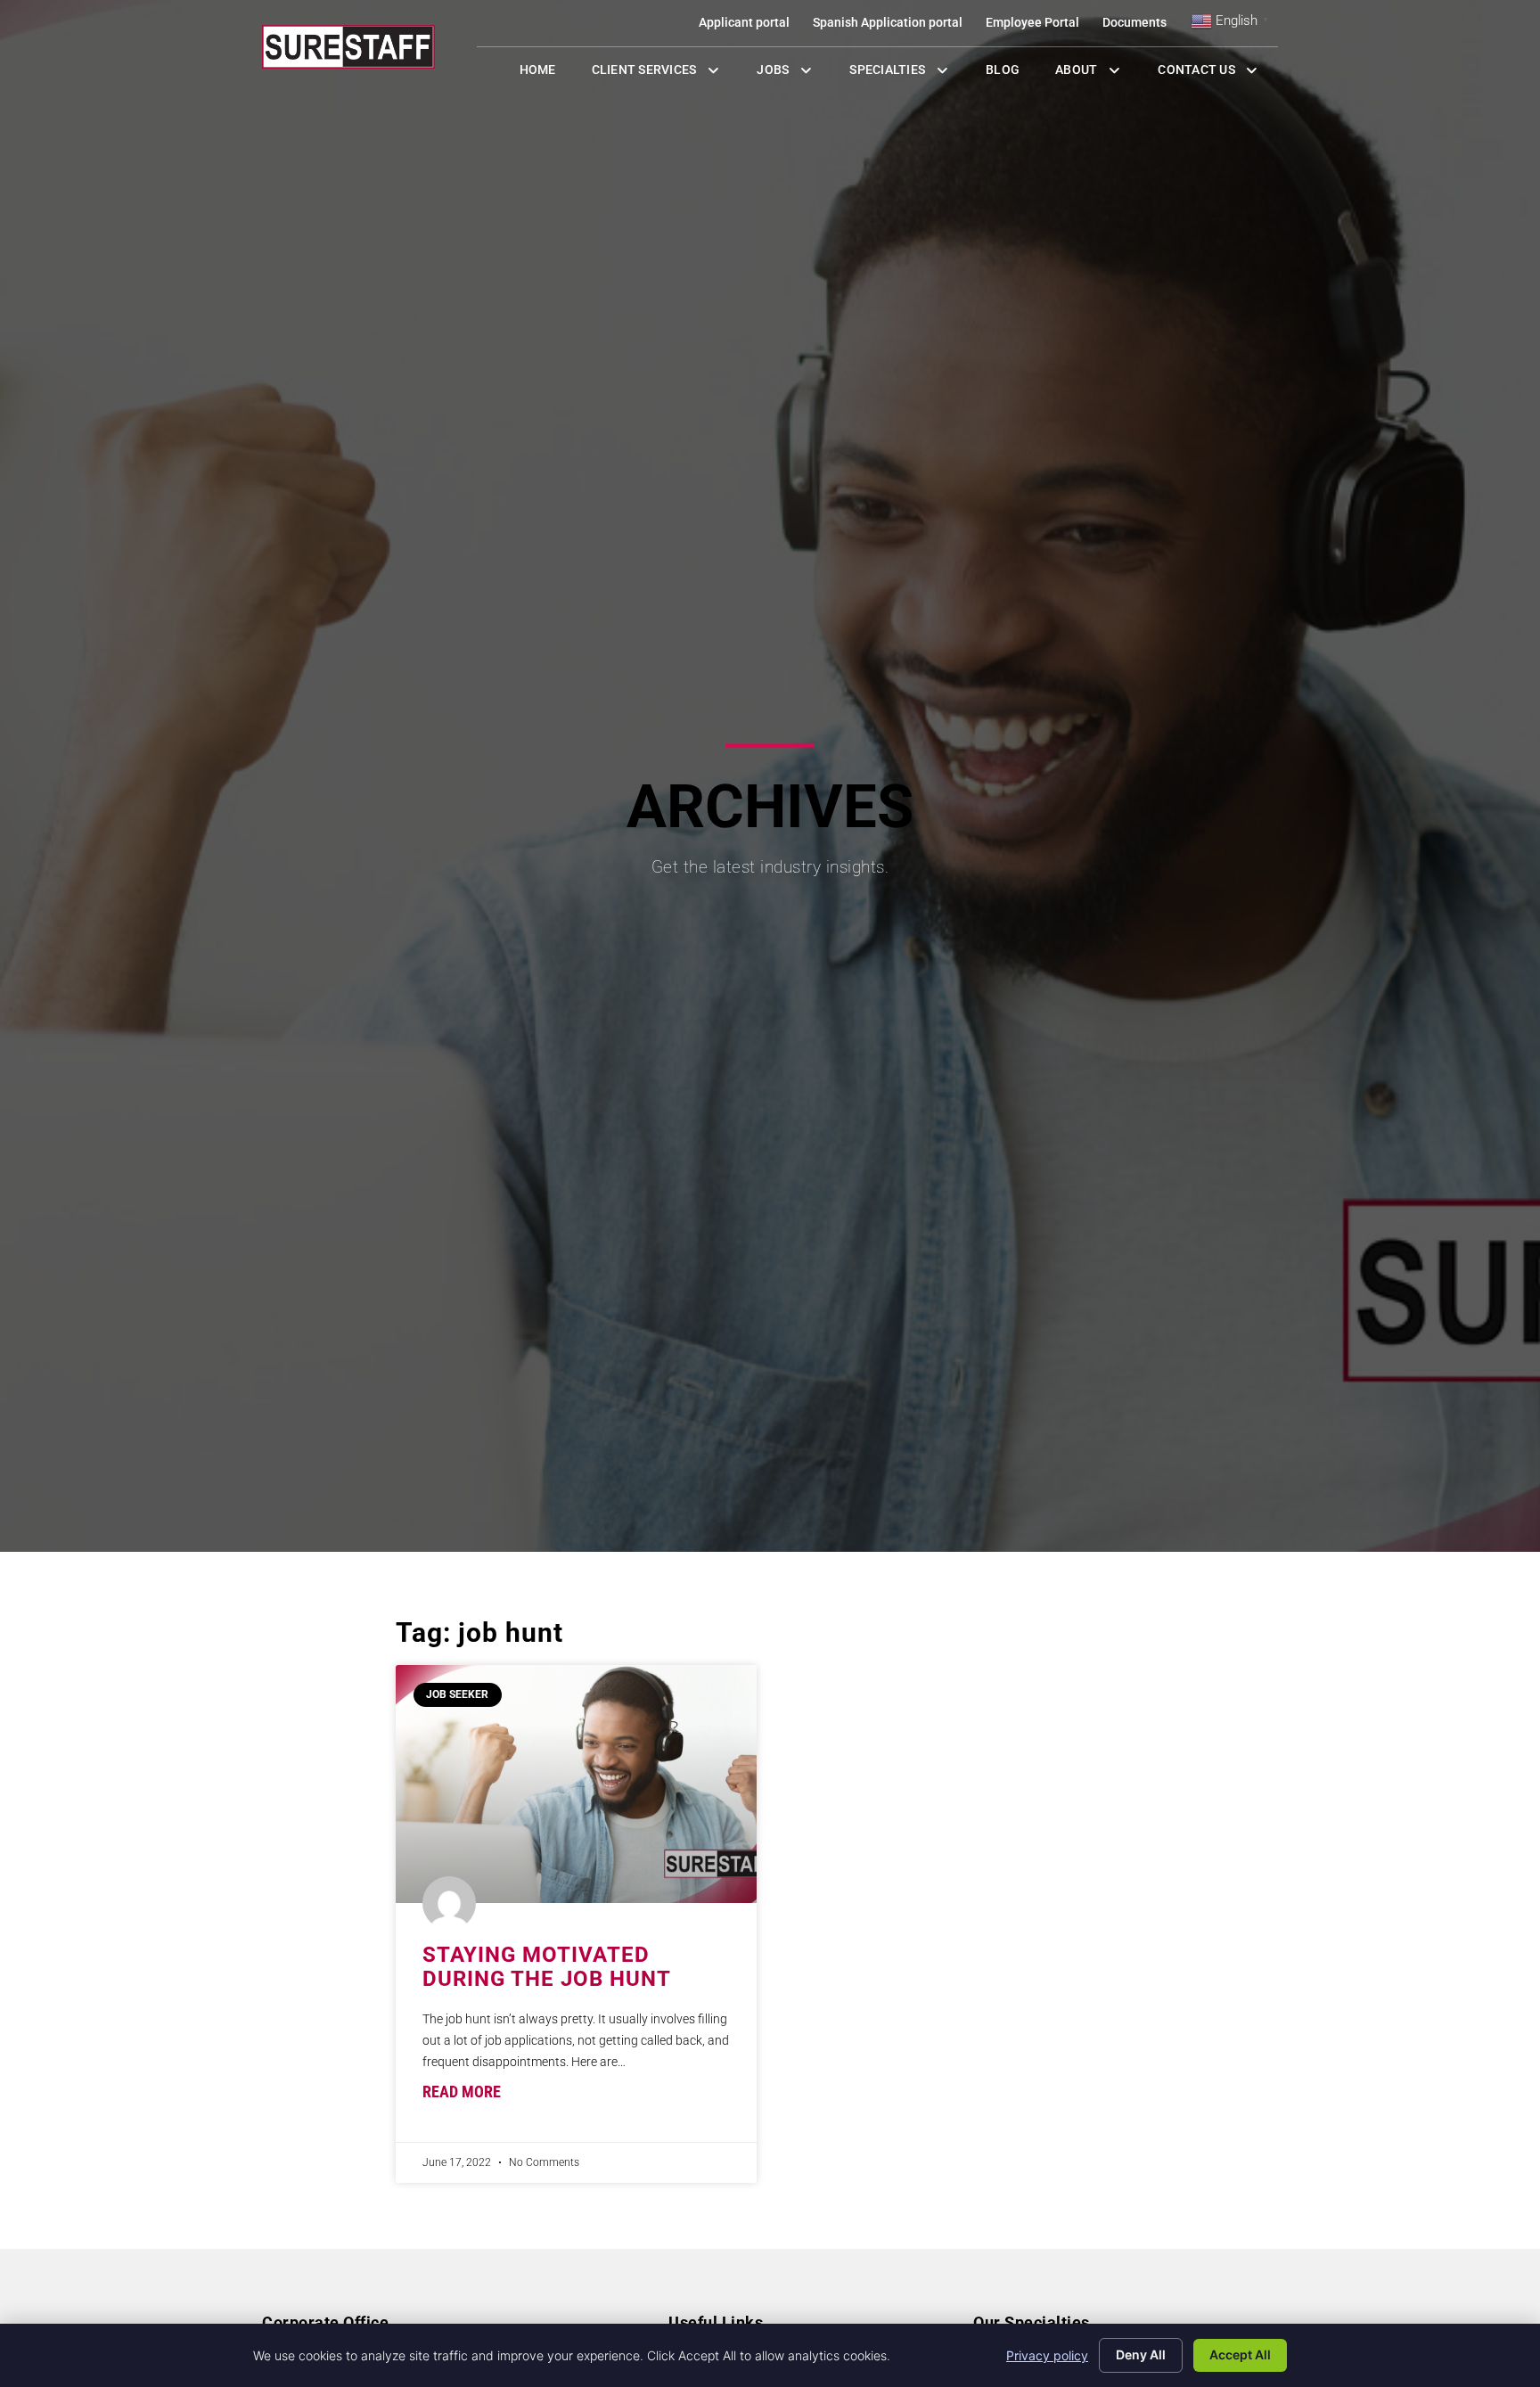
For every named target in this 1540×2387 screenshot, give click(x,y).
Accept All (1240, 2354)
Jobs (789, 74)
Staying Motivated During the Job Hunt (547, 1966)
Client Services (666, 74)
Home (547, 74)
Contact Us (1218, 74)
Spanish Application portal (893, 26)
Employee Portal (1038, 26)
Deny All (1141, 2354)
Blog (1012, 74)
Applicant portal (750, 26)
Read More (462, 2092)
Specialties (909, 74)
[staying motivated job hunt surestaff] (576, 1784)
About (1098, 74)
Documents (1140, 26)
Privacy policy (1047, 2355)
